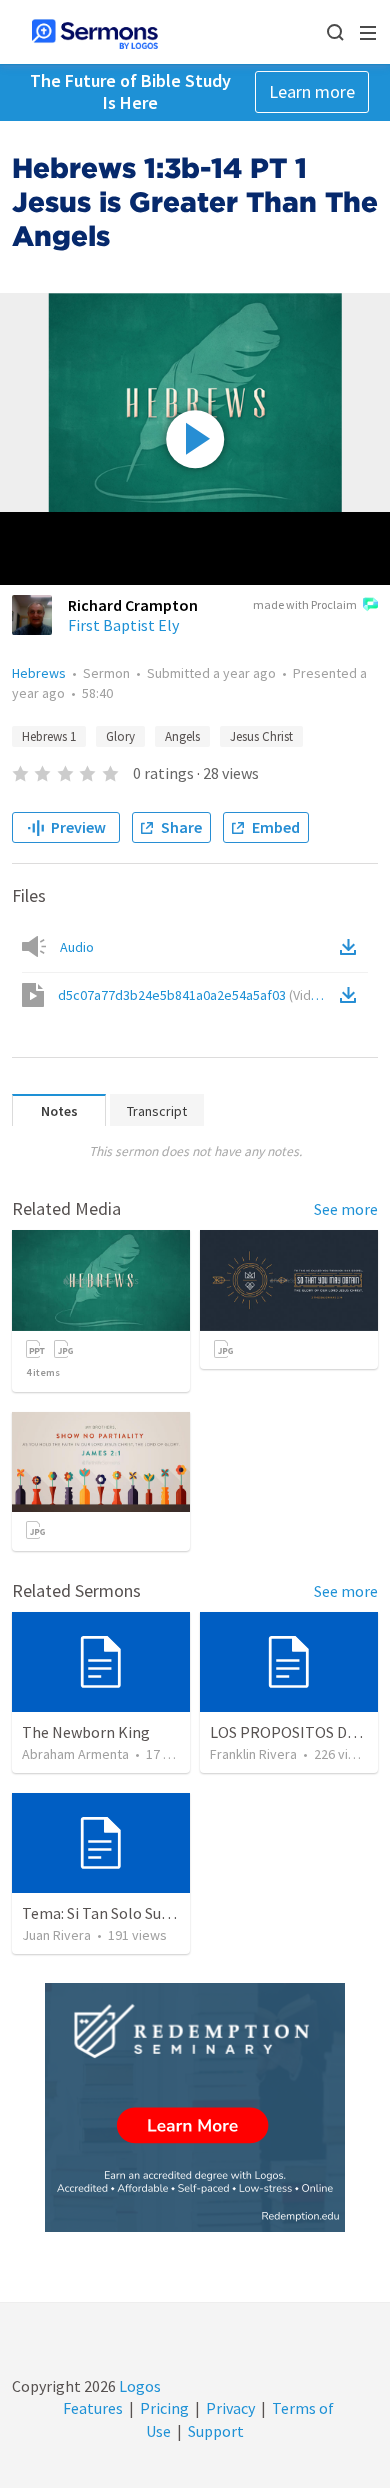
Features (93, 2408)
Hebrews (39, 673)
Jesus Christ (261, 736)
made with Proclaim (305, 604)
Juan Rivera (56, 1935)
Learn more (312, 91)
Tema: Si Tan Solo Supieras (112, 1913)
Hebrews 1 (49, 736)
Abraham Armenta (75, 1754)
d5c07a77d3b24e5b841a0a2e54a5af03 (194, 995)
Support (216, 2431)
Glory (120, 736)
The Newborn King (86, 1732)
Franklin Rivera (253, 1754)
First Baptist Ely (123, 625)
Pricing (164, 2408)
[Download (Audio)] (352, 947)
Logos (138, 2386)
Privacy (230, 2408)
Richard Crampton (133, 605)
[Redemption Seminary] (195, 2107)
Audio (77, 947)
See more (346, 1209)
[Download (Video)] (352, 995)
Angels (182, 736)
